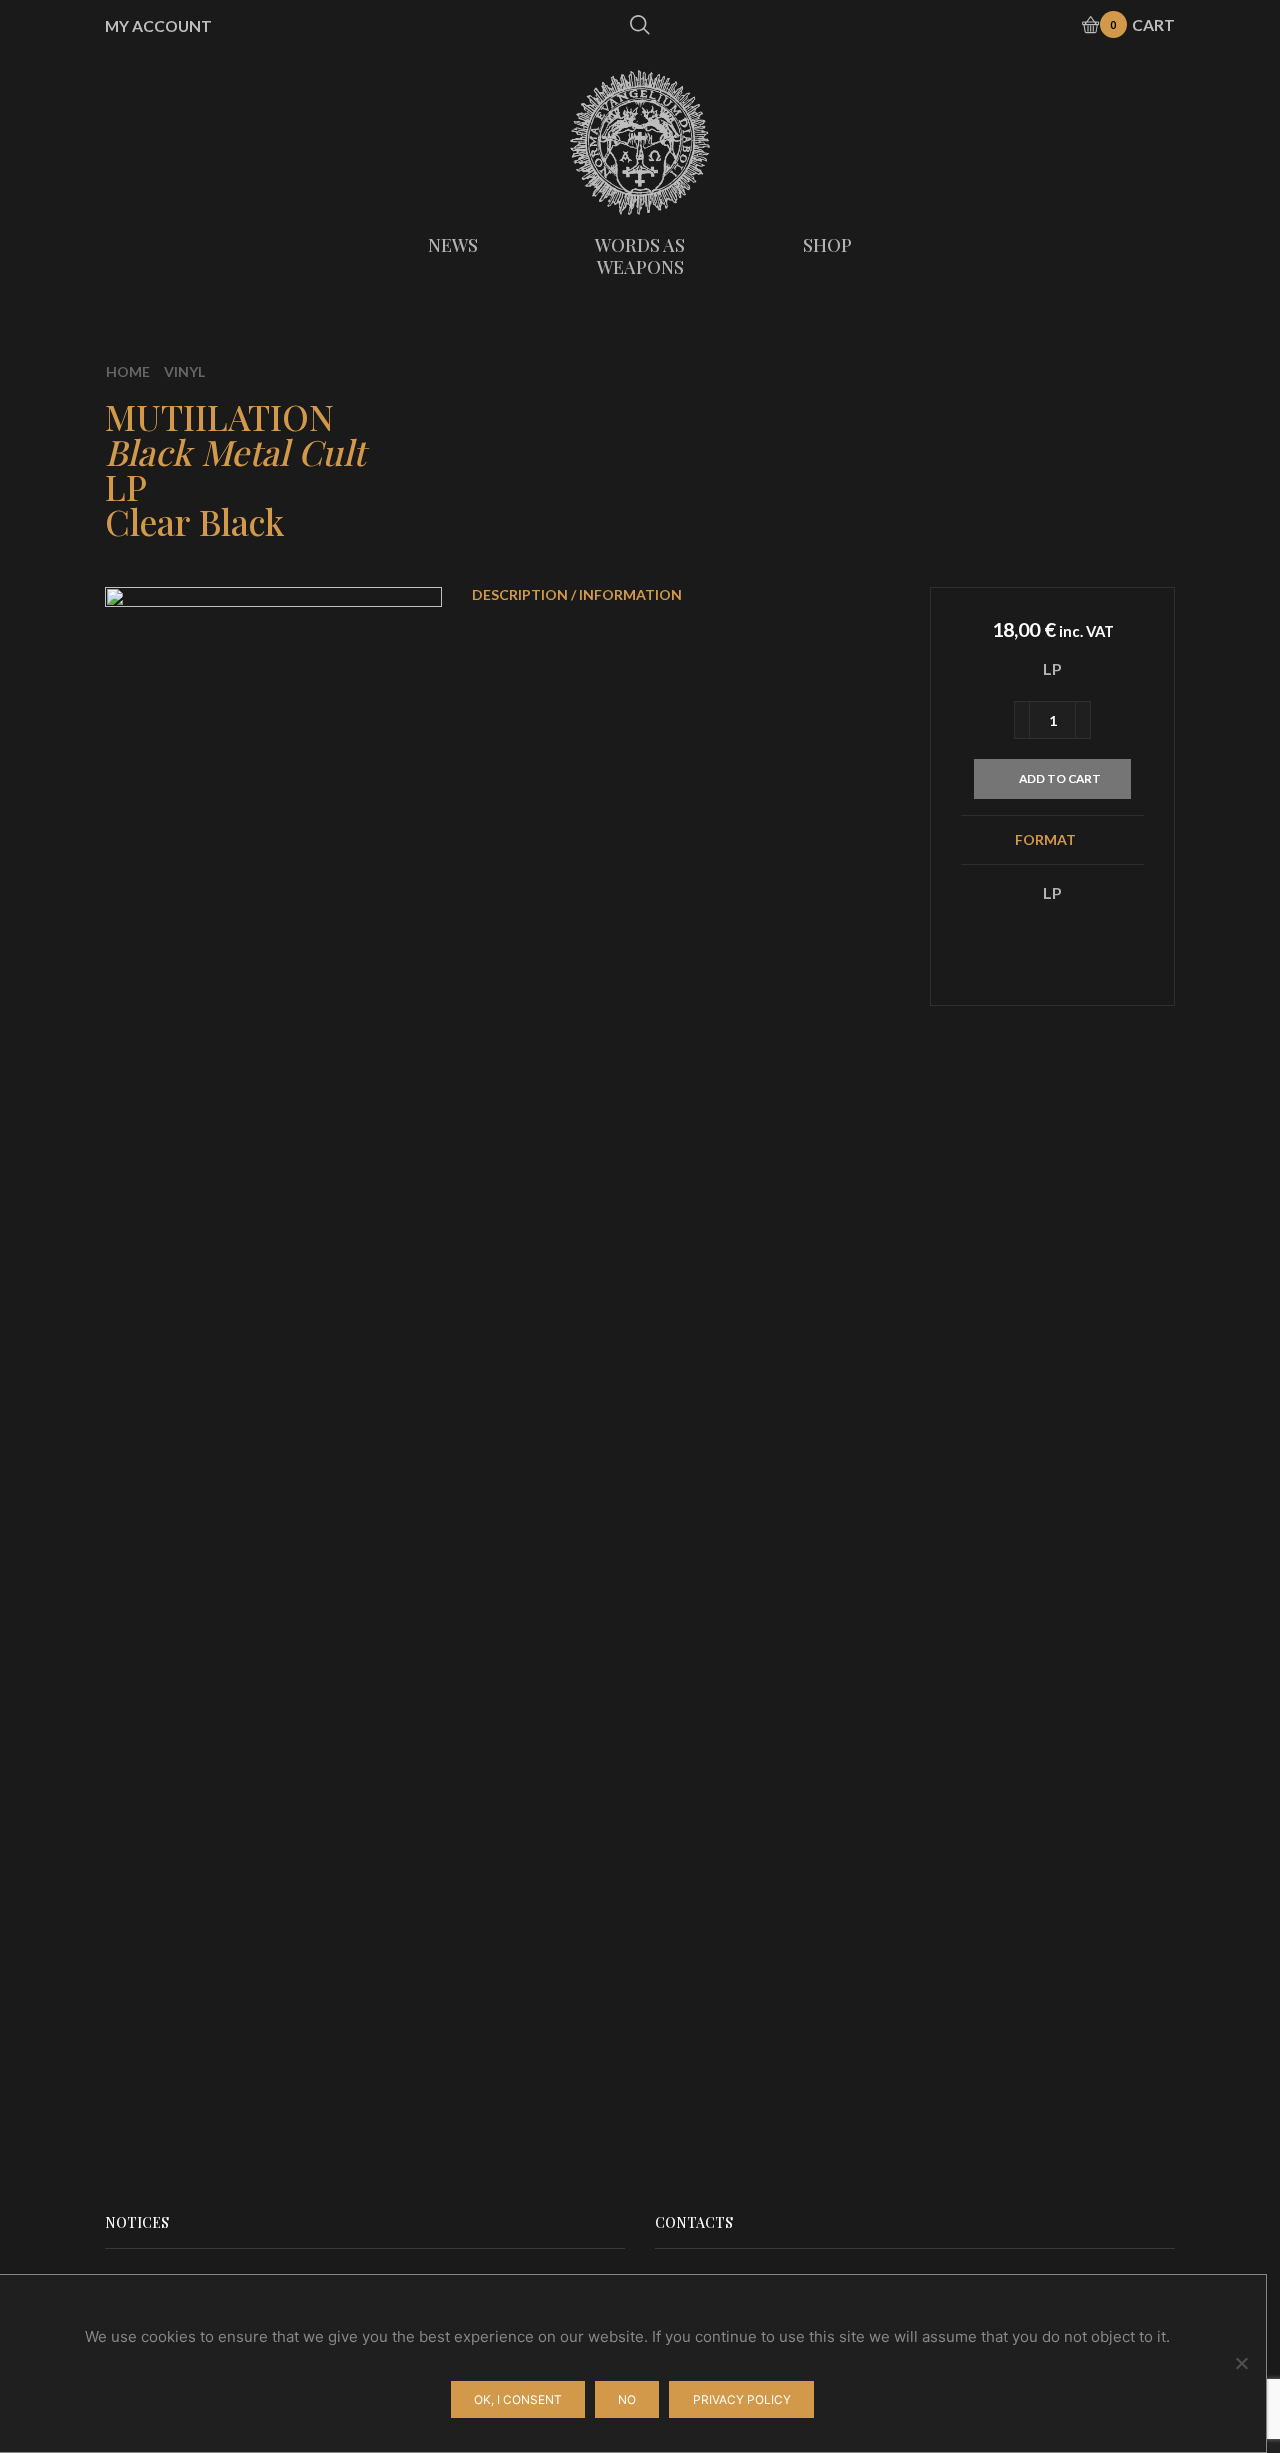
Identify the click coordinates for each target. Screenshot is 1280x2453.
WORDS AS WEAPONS (640, 256)
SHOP (827, 245)
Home (128, 371)
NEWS (453, 245)
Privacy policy (742, 2399)
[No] (1241, 2363)
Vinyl (184, 371)
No (627, 2399)
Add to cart (1060, 778)
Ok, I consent (518, 2399)
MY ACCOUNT (158, 26)
